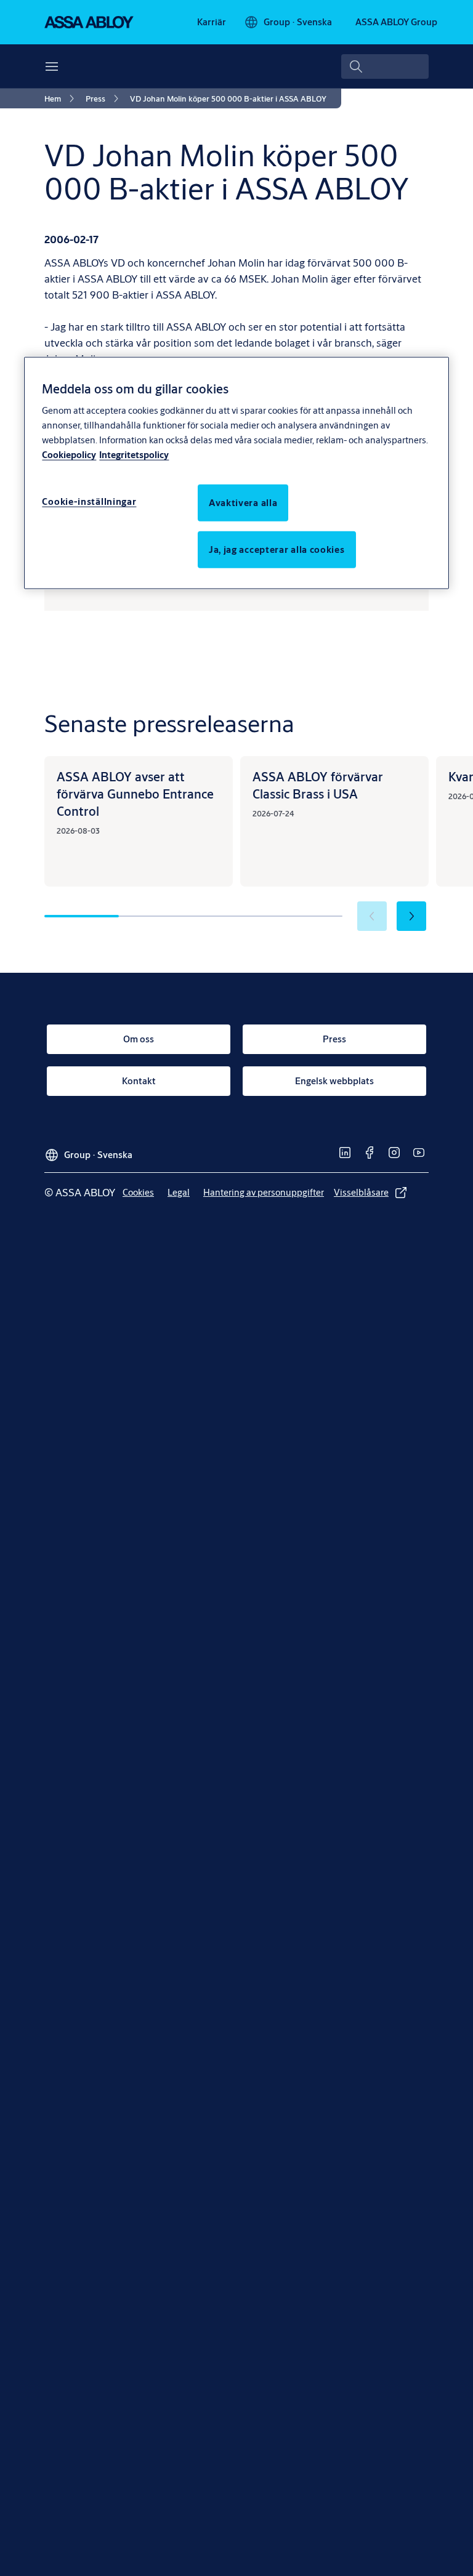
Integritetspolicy (134, 455)
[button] (411, 916)
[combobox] (385, 66)
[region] (236, 473)
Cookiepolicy (69, 455)
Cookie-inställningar (89, 501)
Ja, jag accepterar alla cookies (277, 549)
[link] (212, 22)
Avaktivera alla (243, 503)
